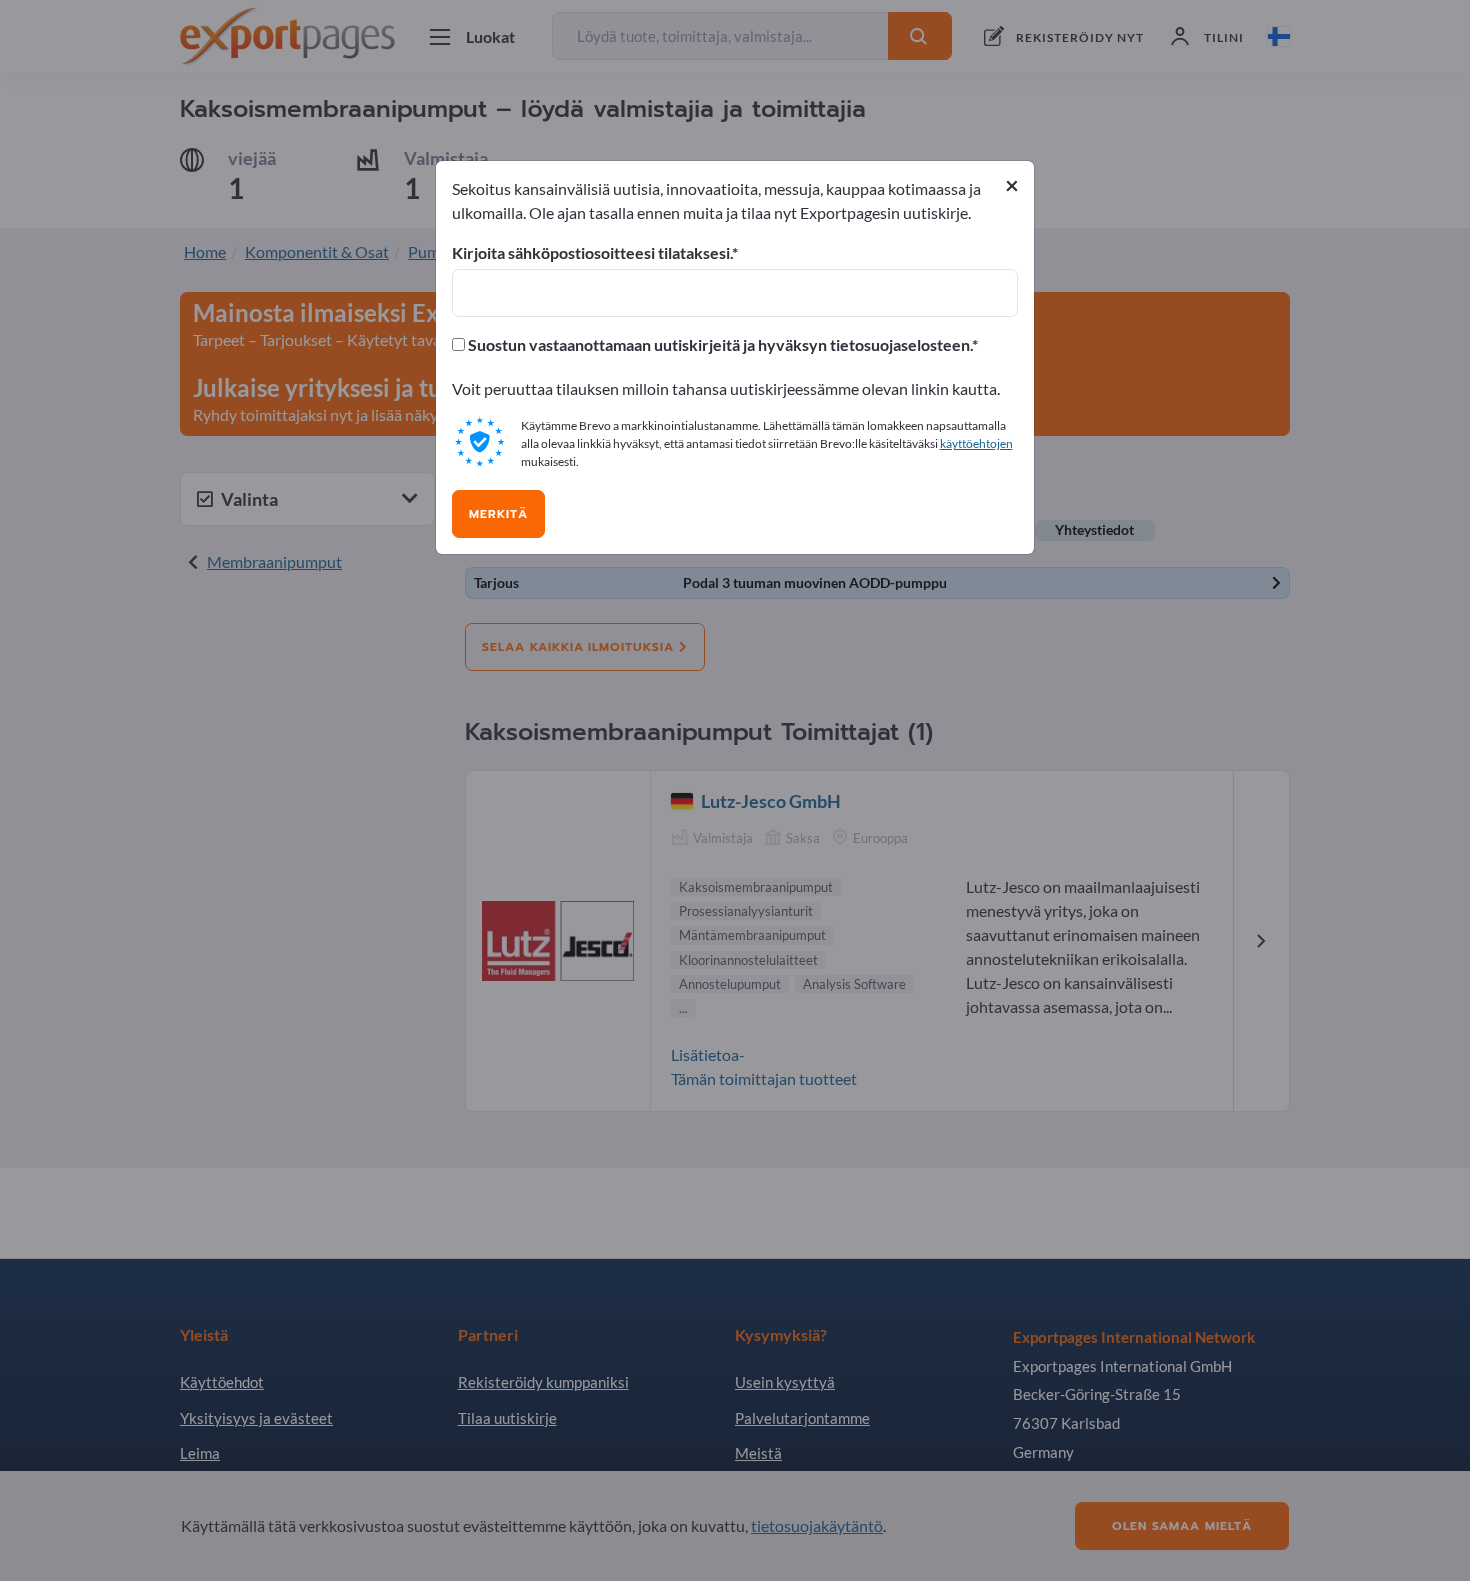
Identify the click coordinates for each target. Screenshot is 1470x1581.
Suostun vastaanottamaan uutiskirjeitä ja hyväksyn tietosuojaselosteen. (718, 345)
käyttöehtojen (976, 443)
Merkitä (498, 514)
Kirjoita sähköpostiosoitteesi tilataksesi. (592, 253)
